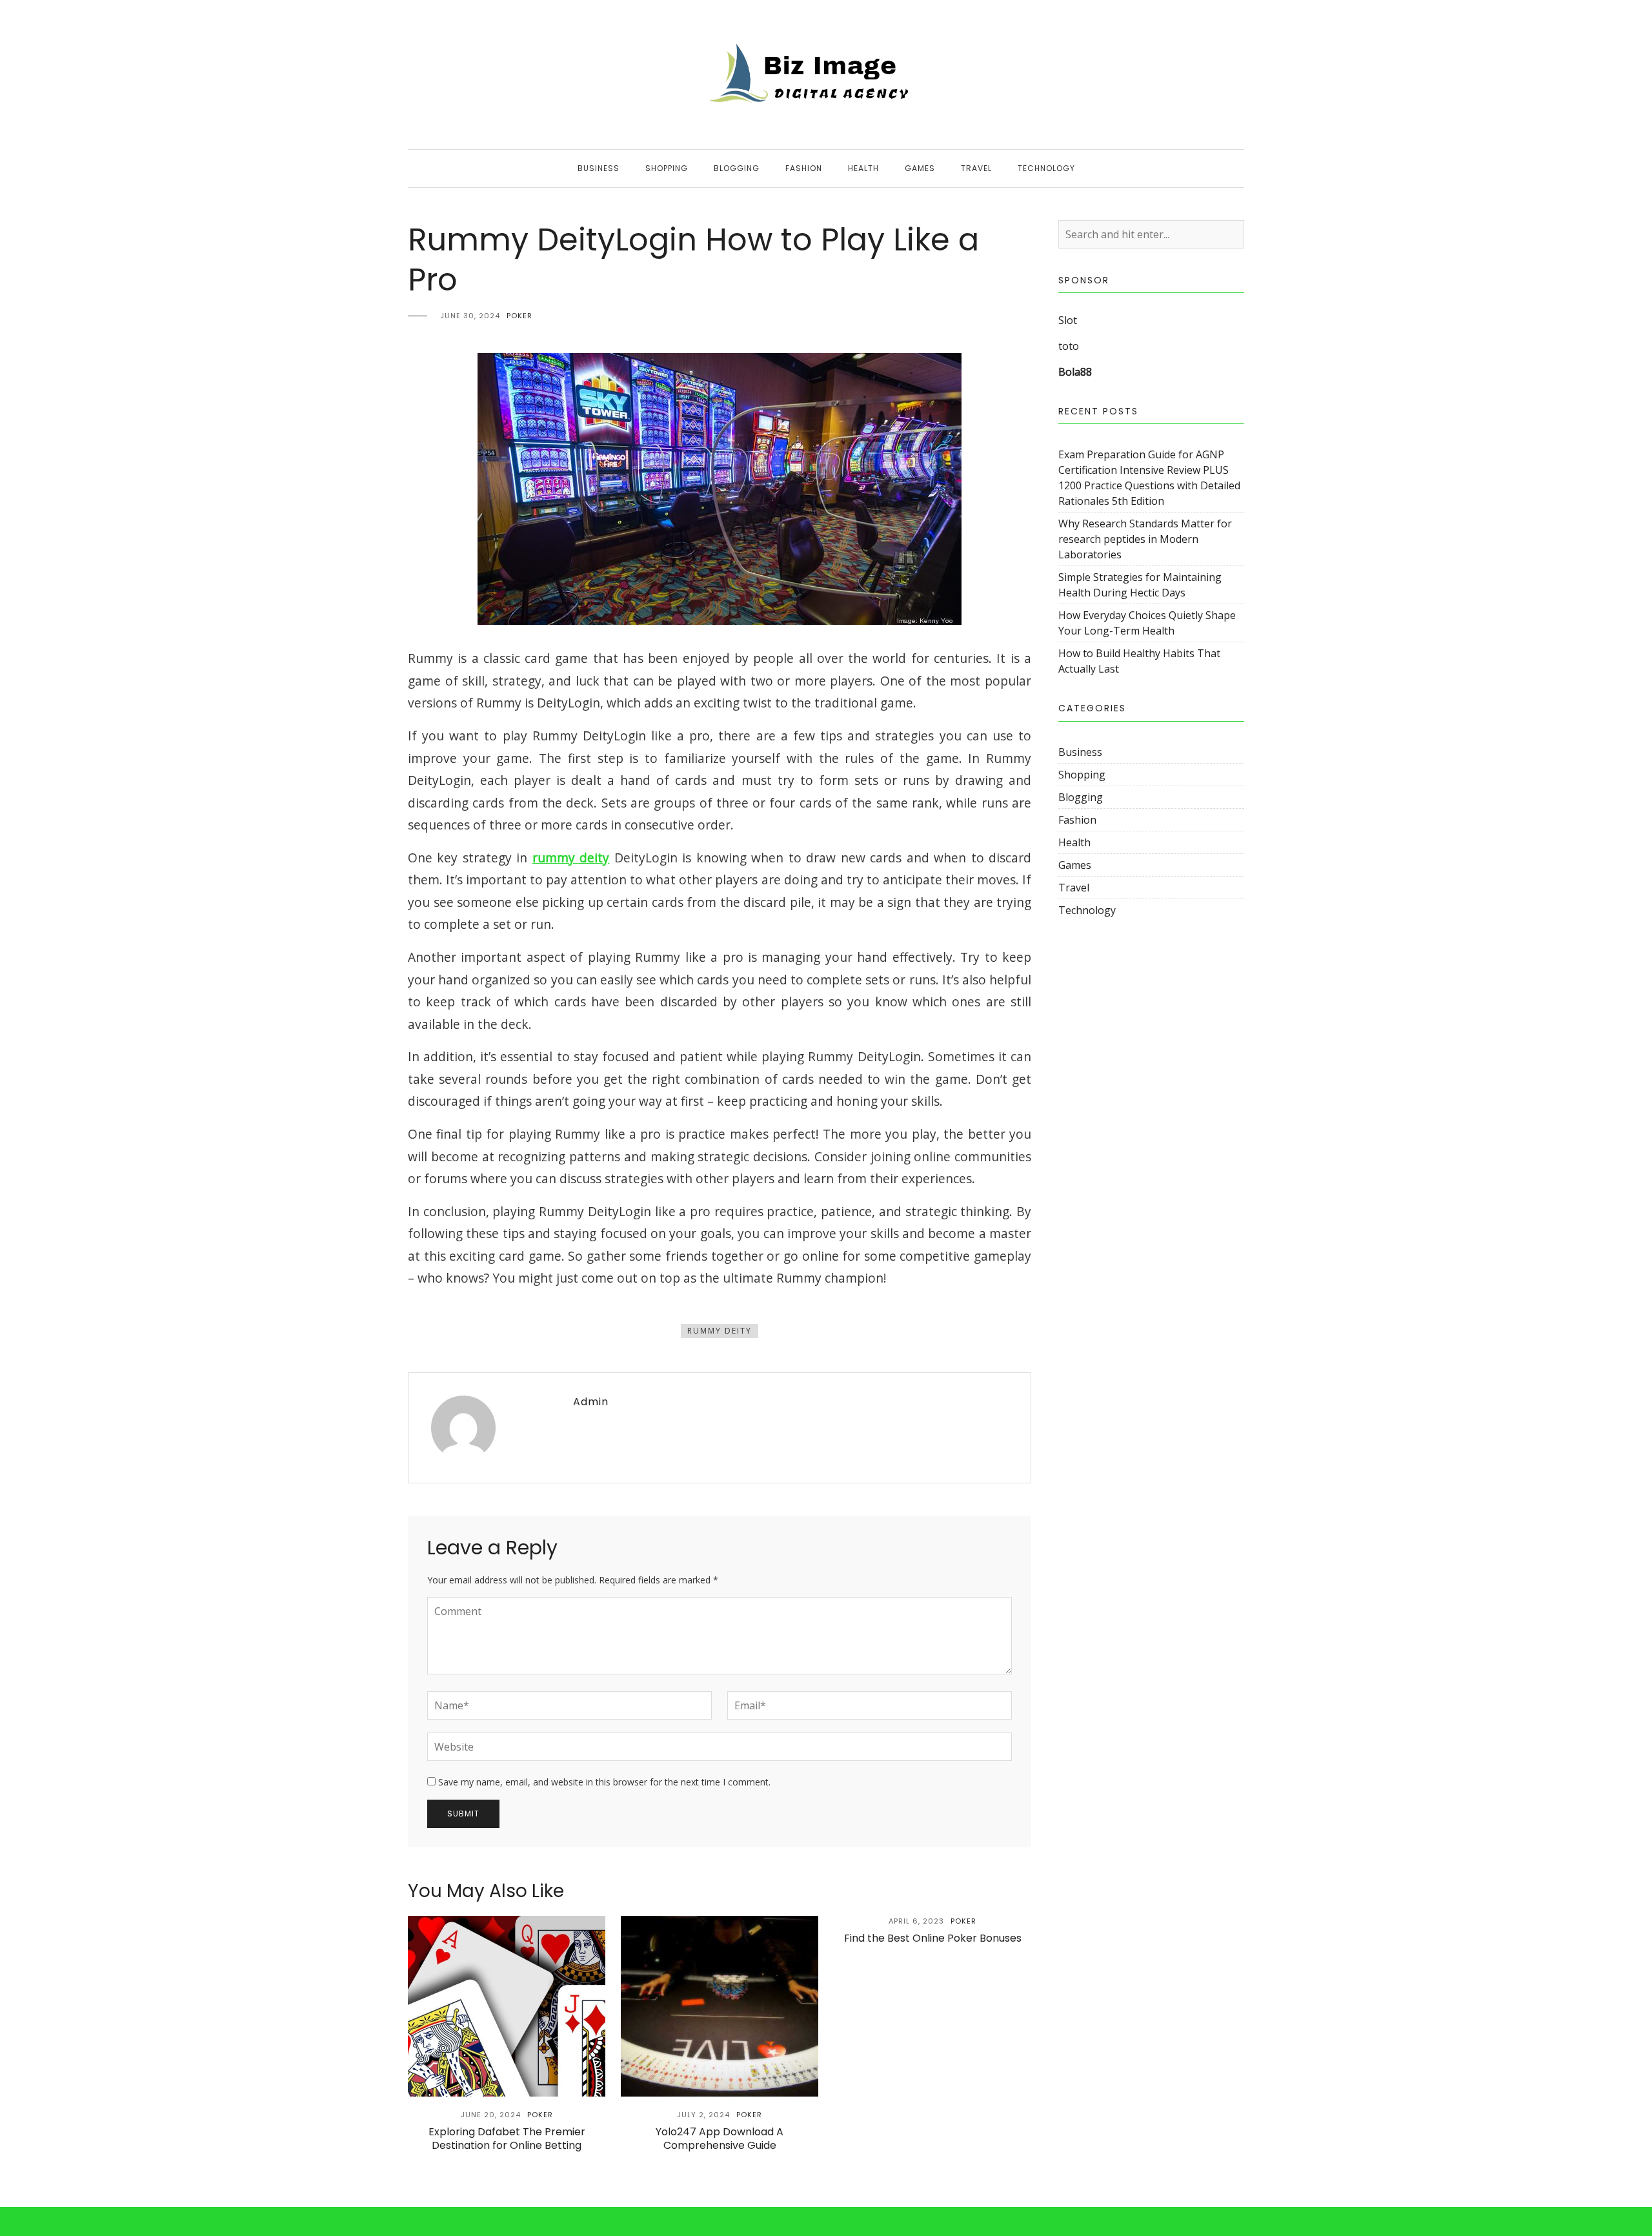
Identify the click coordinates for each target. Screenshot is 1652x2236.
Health (863, 168)
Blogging (737, 168)
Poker (519, 316)
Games (920, 168)
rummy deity (571, 858)
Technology (1046, 168)
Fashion (804, 168)
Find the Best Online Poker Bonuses (933, 1938)
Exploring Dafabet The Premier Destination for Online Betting (507, 2139)
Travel (976, 168)
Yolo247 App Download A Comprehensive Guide (720, 2139)
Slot (1068, 320)
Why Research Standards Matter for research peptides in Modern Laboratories (1145, 539)
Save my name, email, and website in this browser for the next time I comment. (604, 1782)
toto (1069, 346)
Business (599, 168)
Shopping (667, 168)
